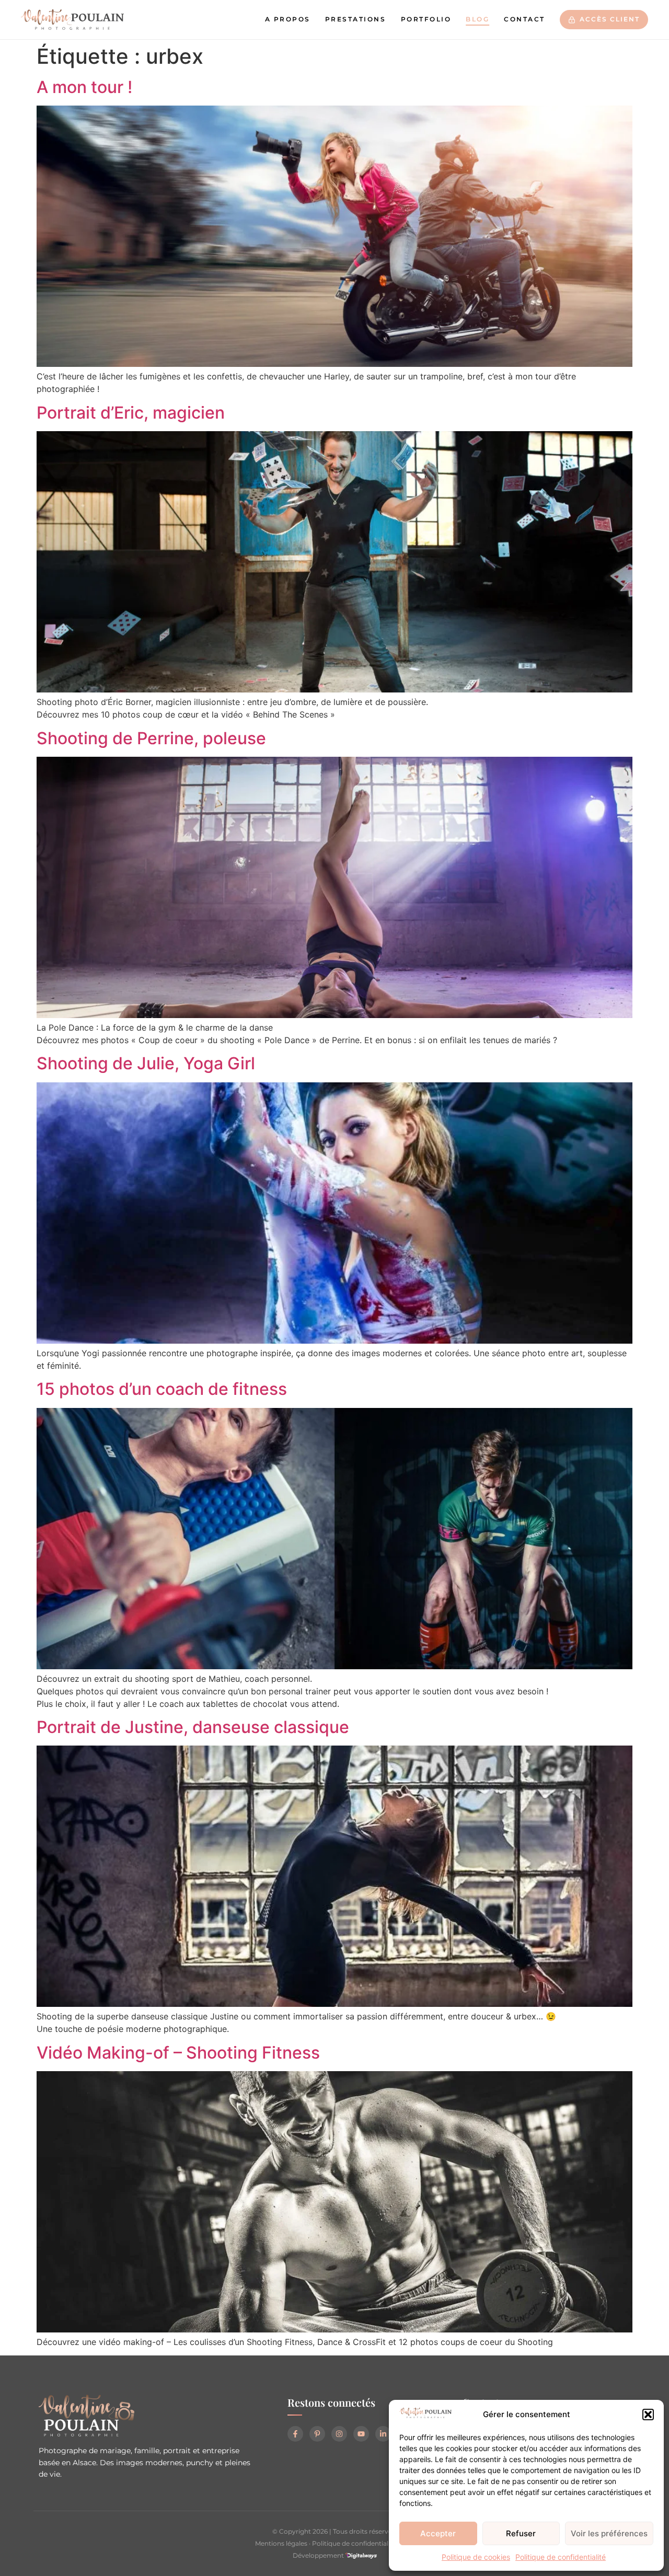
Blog (477, 19)
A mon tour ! (84, 87)
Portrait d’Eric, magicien (131, 413)
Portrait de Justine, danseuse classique (193, 1727)
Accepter (438, 2533)
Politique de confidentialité (561, 2557)
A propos (288, 19)
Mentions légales (281, 2543)
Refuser (521, 2533)
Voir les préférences (609, 2533)
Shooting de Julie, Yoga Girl (146, 1063)
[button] (648, 2415)
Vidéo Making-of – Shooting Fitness (178, 2053)
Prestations (356, 19)
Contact (524, 19)
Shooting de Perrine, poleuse (151, 738)
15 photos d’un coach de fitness (162, 1389)
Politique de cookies (476, 2557)
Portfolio (426, 19)
